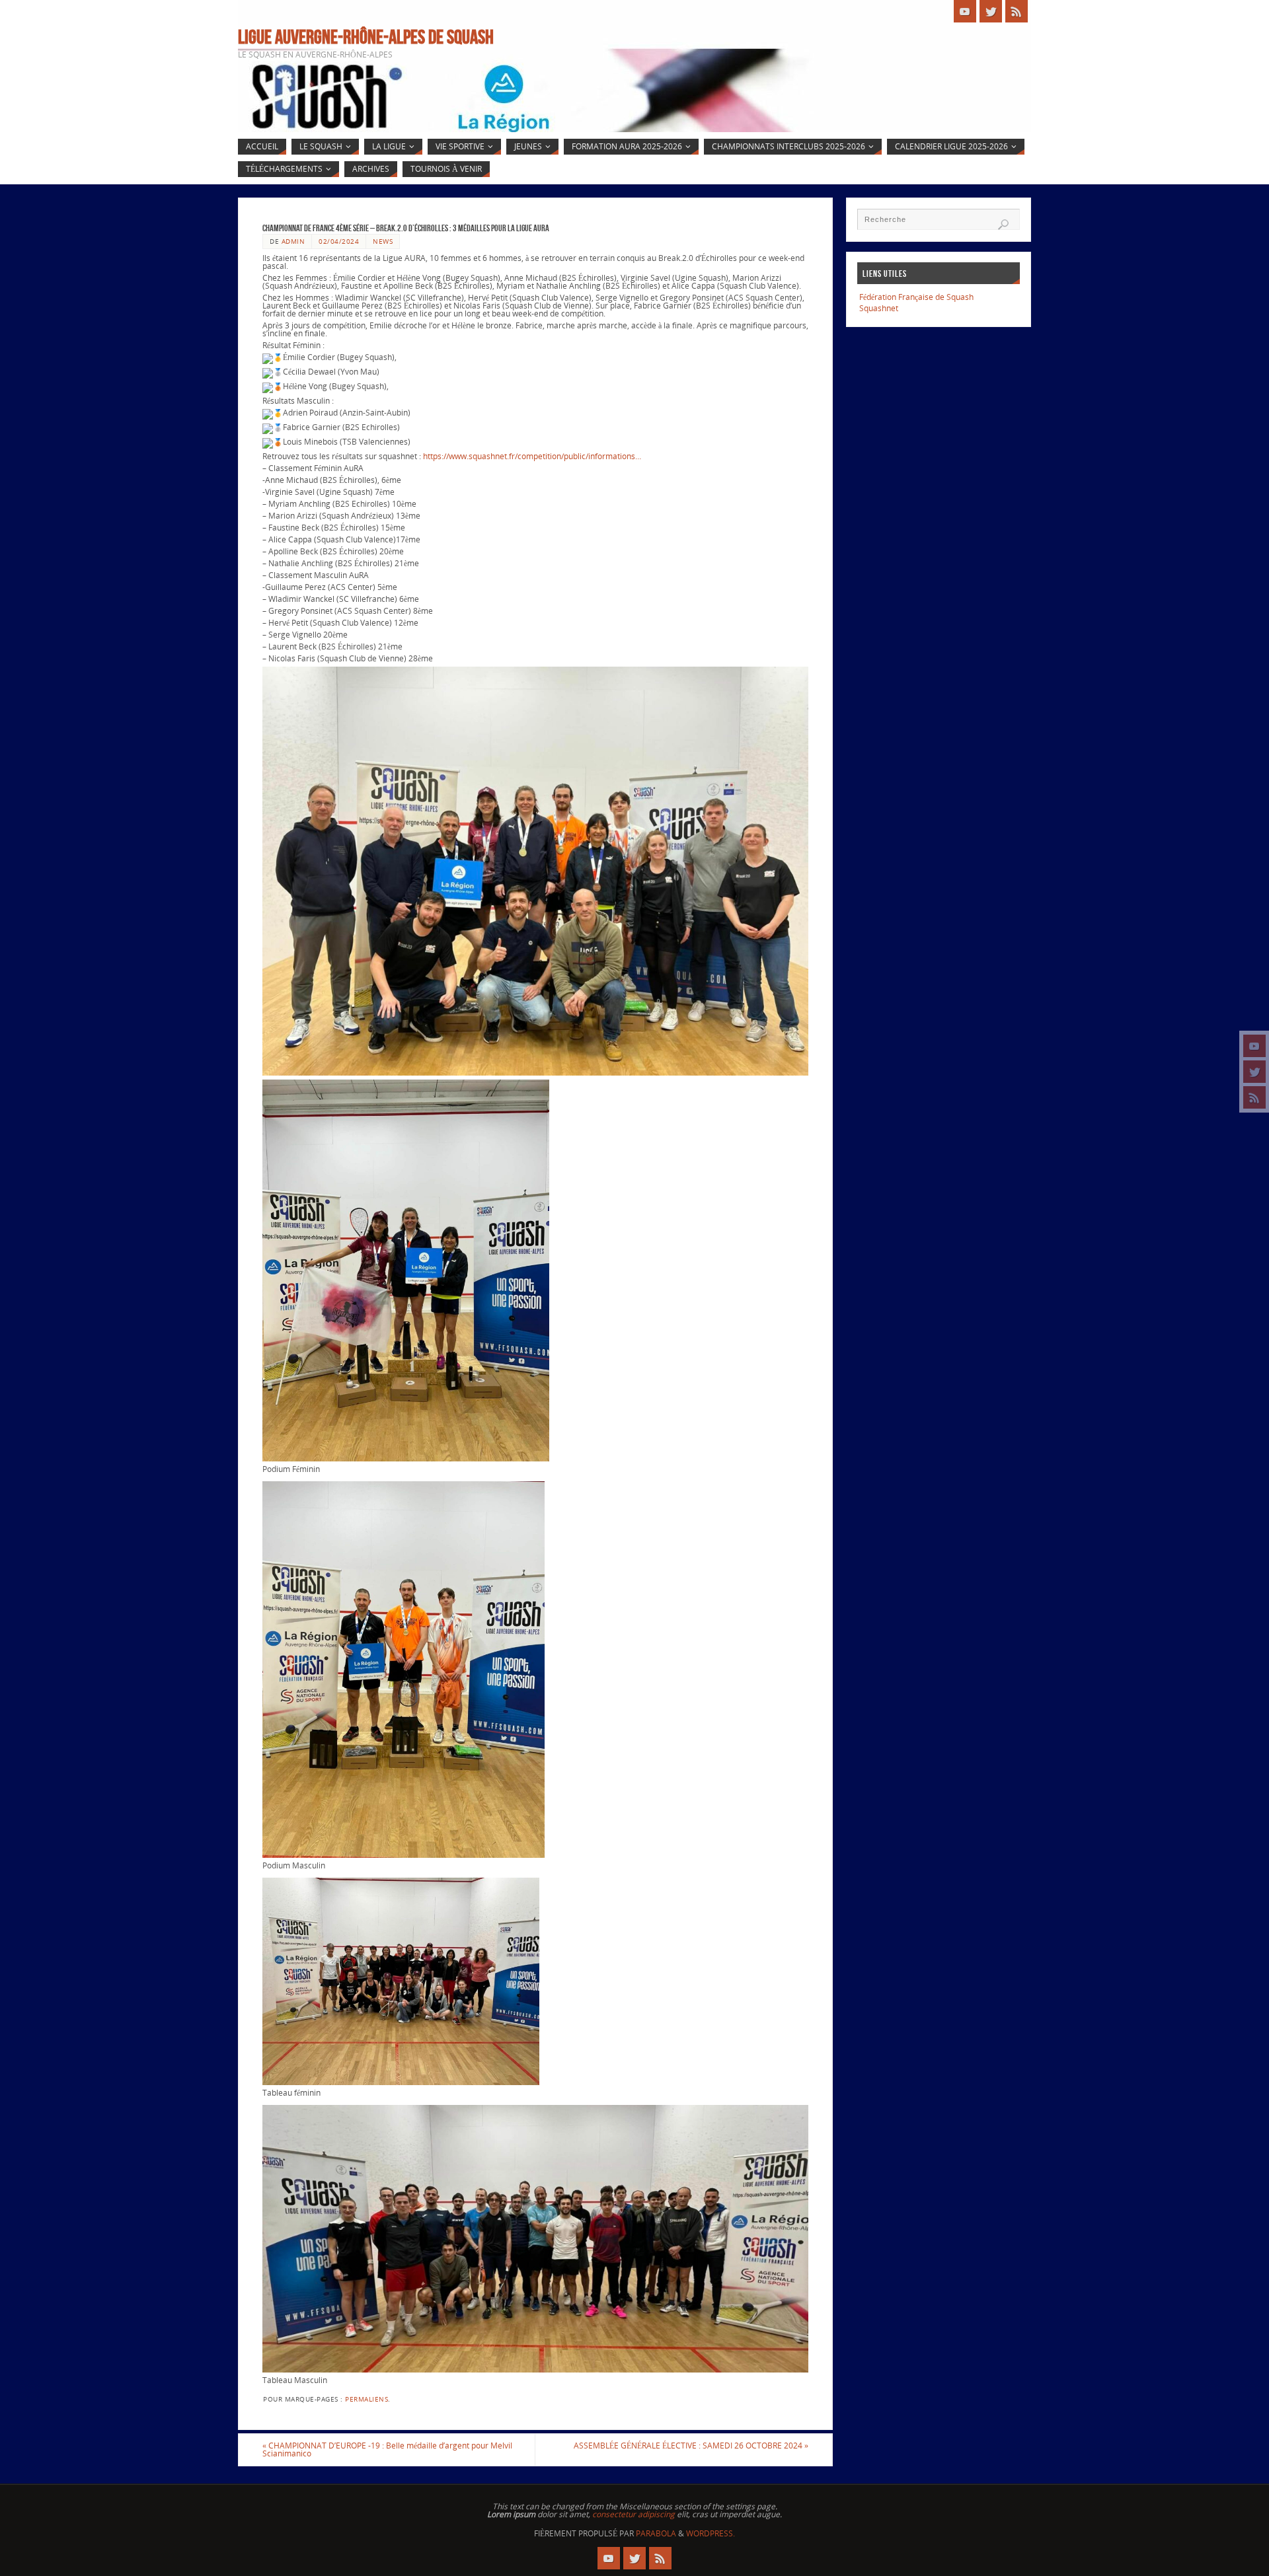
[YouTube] (1254, 1046)
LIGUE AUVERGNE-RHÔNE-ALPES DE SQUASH (366, 37)
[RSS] (1254, 1097)
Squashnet (879, 308)
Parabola (656, 2533)
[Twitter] (1254, 1072)
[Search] (1003, 225)
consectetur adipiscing (634, 2514)
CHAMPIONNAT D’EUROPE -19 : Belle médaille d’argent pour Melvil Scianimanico (387, 2449)
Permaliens (366, 2399)
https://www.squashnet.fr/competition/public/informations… (532, 456)
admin (293, 241)
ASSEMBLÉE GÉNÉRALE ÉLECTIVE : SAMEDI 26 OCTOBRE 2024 (691, 2446)
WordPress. (711, 2533)
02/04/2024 (339, 241)
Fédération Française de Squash (916, 297)
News (383, 241)
